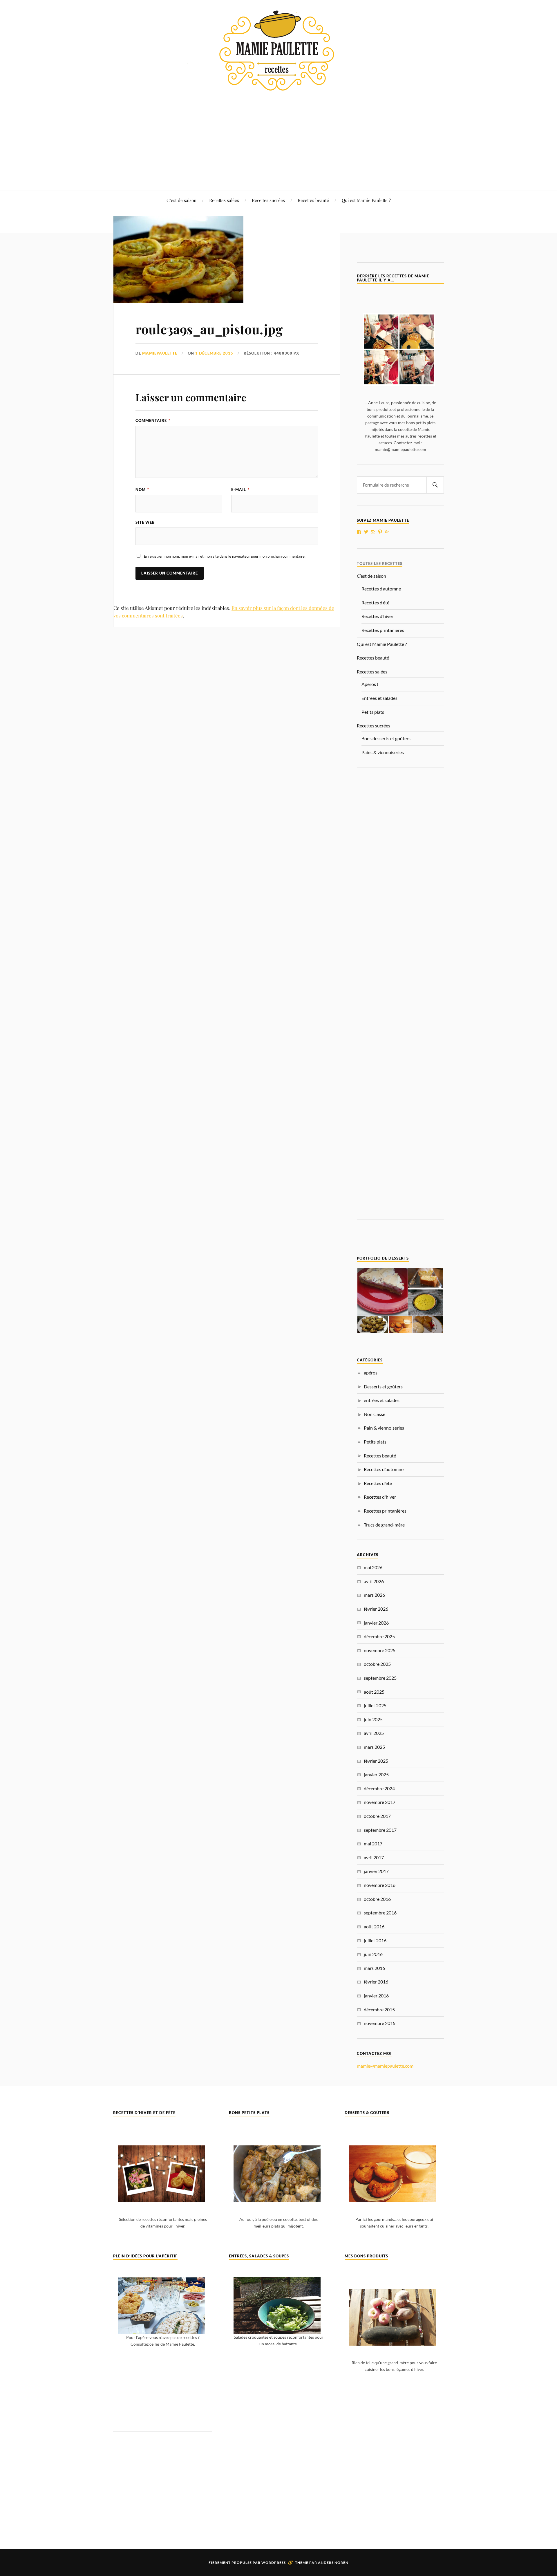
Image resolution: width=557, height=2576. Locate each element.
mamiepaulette (160, 353)
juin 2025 (373, 1719)
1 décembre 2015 (214, 353)
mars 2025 (374, 1747)
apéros (371, 1373)
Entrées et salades (379, 698)
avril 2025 (374, 1733)
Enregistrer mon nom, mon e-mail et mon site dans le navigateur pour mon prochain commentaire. (225, 556)
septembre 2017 (380, 1830)
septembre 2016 (380, 1913)
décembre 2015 (379, 2009)
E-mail (240, 489)
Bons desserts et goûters (386, 738)
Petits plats (373, 712)
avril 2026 (374, 1581)
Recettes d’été (375, 603)
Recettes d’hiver (377, 616)
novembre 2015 (380, 2023)
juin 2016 (373, 1954)
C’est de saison (181, 200)
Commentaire (153, 420)
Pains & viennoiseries (383, 752)
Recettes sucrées (268, 200)
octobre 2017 (377, 1816)
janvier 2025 (376, 1774)
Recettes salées (224, 200)
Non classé (375, 1414)
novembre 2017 (380, 1802)
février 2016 (376, 1982)
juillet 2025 (375, 1705)
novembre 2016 (380, 1885)
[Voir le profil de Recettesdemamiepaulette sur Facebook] (359, 532)
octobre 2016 (377, 1899)
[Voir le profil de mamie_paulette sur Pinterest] (380, 532)
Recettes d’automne (381, 589)
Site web (145, 522)
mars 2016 (374, 1968)
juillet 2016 (375, 1940)
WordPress (274, 2563)
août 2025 (374, 1692)
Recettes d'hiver (380, 1497)
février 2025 (376, 1761)
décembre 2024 (379, 1788)
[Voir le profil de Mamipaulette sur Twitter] (366, 532)
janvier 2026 (376, 1623)
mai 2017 (373, 1844)
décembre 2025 (379, 1636)
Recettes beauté (313, 200)
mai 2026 (373, 1567)
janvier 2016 (376, 1996)
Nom (142, 489)
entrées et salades (382, 1400)
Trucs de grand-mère (384, 1525)
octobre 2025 (377, 1664)
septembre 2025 (380, 1678)
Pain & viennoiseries (384, 1428)
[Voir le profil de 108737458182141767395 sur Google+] (387, 532)
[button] (382, 1292)
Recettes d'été (378, 1483)
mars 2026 (374, 1595)
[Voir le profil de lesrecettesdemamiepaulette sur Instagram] (373, 532)
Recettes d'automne (384, 1469)
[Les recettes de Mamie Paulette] (278, 86)
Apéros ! (370, 684)
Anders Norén (333, 2563)
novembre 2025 (380, 1650)
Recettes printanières (383, 630)
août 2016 (374, 1926)
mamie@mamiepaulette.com (385, 2066)
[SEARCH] (435, 485)
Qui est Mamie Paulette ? (366, 200)
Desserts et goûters (383, 1387)
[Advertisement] (278, 137)
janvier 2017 (376, 1871)
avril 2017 (374, 1857)
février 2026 (376, 1609)
